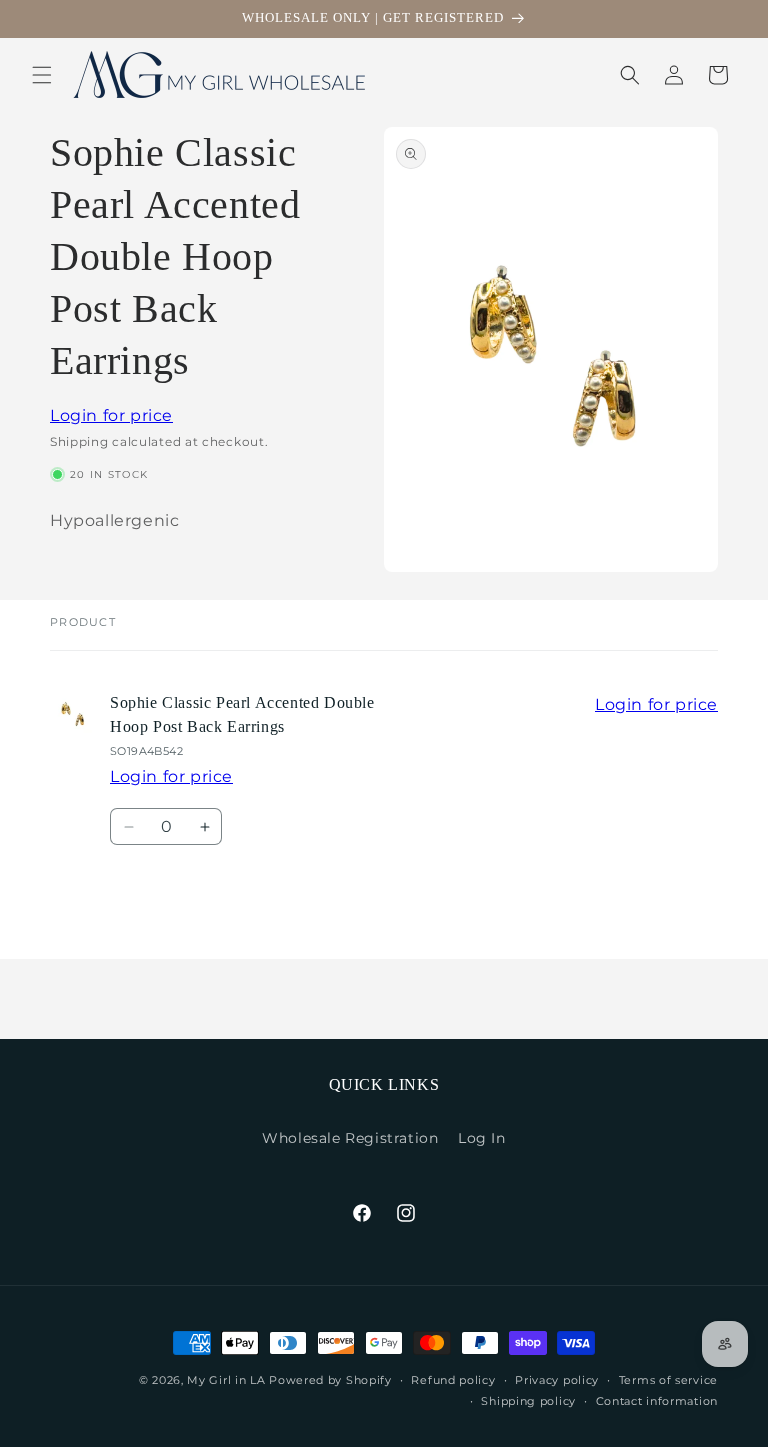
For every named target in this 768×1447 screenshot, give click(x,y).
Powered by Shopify (330, 1380)
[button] (42, 75)
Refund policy (453, 1380)
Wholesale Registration (350, 1138)
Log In (482, 1138)
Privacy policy (557, 1380)
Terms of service (668, 1380)
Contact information (657, 1401)
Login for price (111, 415)
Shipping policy (528, 1401)
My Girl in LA (226, 1380)
